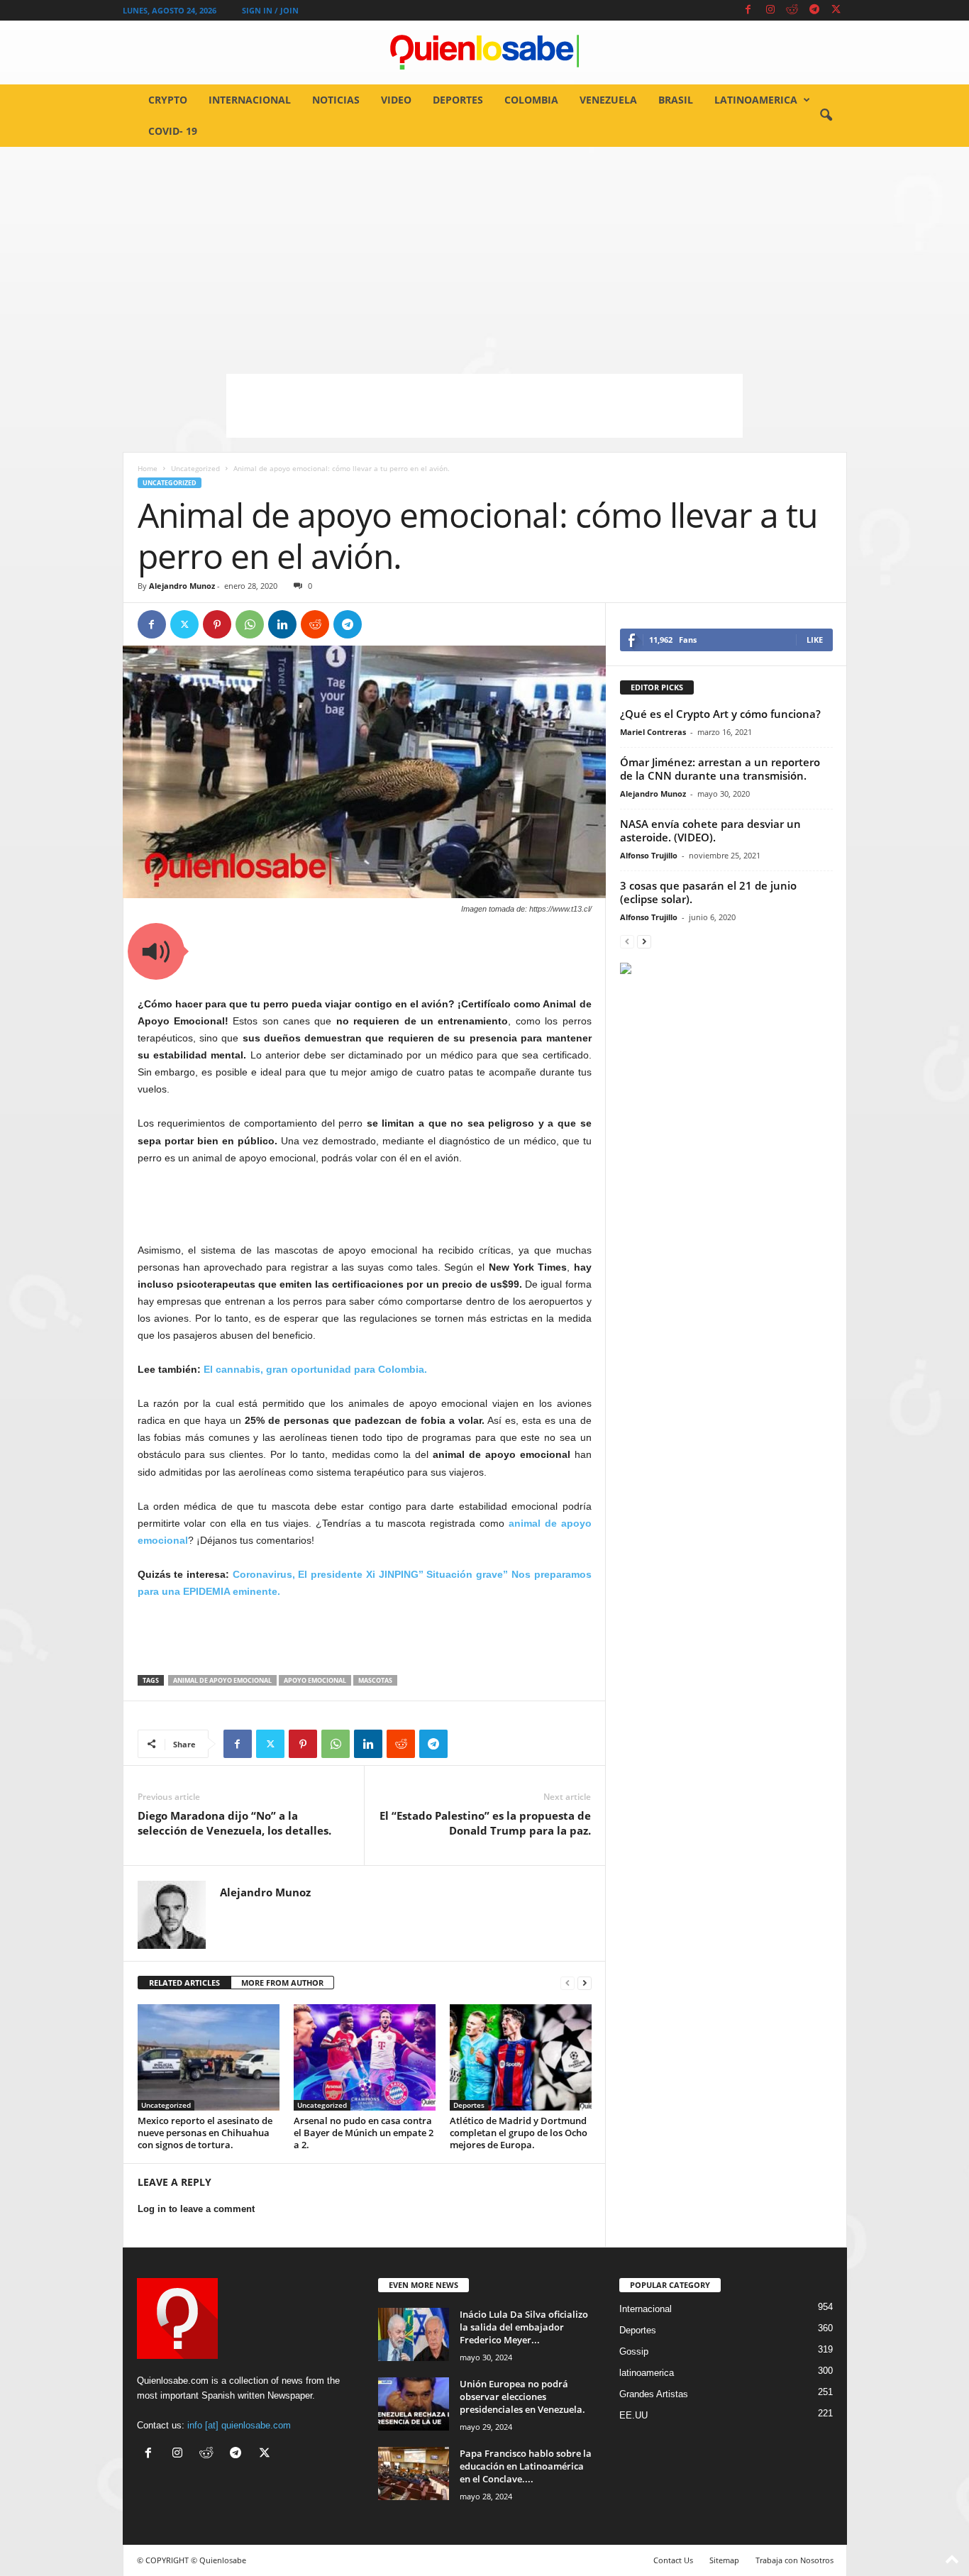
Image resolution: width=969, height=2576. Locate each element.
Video (396, 100)
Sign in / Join (270, 10)
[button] (826, 116)
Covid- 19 (173, 131)
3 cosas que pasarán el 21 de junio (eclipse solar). (708, 892)
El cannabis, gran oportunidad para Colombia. (315, 1369)
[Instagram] (770, 10)
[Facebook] (748, 10)
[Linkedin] (282, 624)
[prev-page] (567, 1983)
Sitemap (724, 2560)
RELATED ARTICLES (184, 1983)
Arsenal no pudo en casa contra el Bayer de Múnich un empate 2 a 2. (364, 2133)
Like (815, 640)
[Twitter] (836, 10)
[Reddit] (792, 10)
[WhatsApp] (250, 624)
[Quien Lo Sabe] (484, 52)
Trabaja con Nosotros (794, 2560)
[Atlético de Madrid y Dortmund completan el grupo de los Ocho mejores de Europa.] (521, 2057)
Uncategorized (195, 468)
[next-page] (585, 1983)
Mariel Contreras (653, 732)
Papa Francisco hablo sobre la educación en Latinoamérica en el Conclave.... (526, 2466)
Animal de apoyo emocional (222, 1680)
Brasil (676, 100)
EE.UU (633, 2415)
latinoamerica (756, 100)
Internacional (250, 100)
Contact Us (673, 2560)
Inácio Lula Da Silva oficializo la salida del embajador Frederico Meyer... (524, 2327)
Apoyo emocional (315, 1680)
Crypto (168, 100)
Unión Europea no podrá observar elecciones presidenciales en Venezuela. (522, 2397)
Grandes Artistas (654, 2394)
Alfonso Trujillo (649, 855)
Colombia (531, 100)
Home (148, 468)
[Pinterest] (217, 624)
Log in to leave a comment (196, 2209)
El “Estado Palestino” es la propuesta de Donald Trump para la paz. (485, 1823)
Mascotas (375, 1680)
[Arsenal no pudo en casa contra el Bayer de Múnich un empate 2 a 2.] (365, 2057)
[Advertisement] (484, 253)
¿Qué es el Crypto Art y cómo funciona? (720, 714)
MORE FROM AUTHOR (282, 1983)
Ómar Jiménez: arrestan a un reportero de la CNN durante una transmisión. (720, 769)
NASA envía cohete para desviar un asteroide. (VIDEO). (710, 830)
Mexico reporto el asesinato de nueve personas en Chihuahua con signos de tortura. (205, 2133)
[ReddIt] (315, 624)
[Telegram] (814, 10)
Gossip (634, 2351)
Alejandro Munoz (182, 586)
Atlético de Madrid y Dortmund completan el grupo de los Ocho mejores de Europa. (519, 2133)
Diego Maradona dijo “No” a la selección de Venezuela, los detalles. (234, 1823)
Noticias (336, 100)
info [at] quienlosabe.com (239, 2425)
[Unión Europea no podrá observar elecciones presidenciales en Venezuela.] (414, 2404)
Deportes (458, 100)
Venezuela (608, 100)
